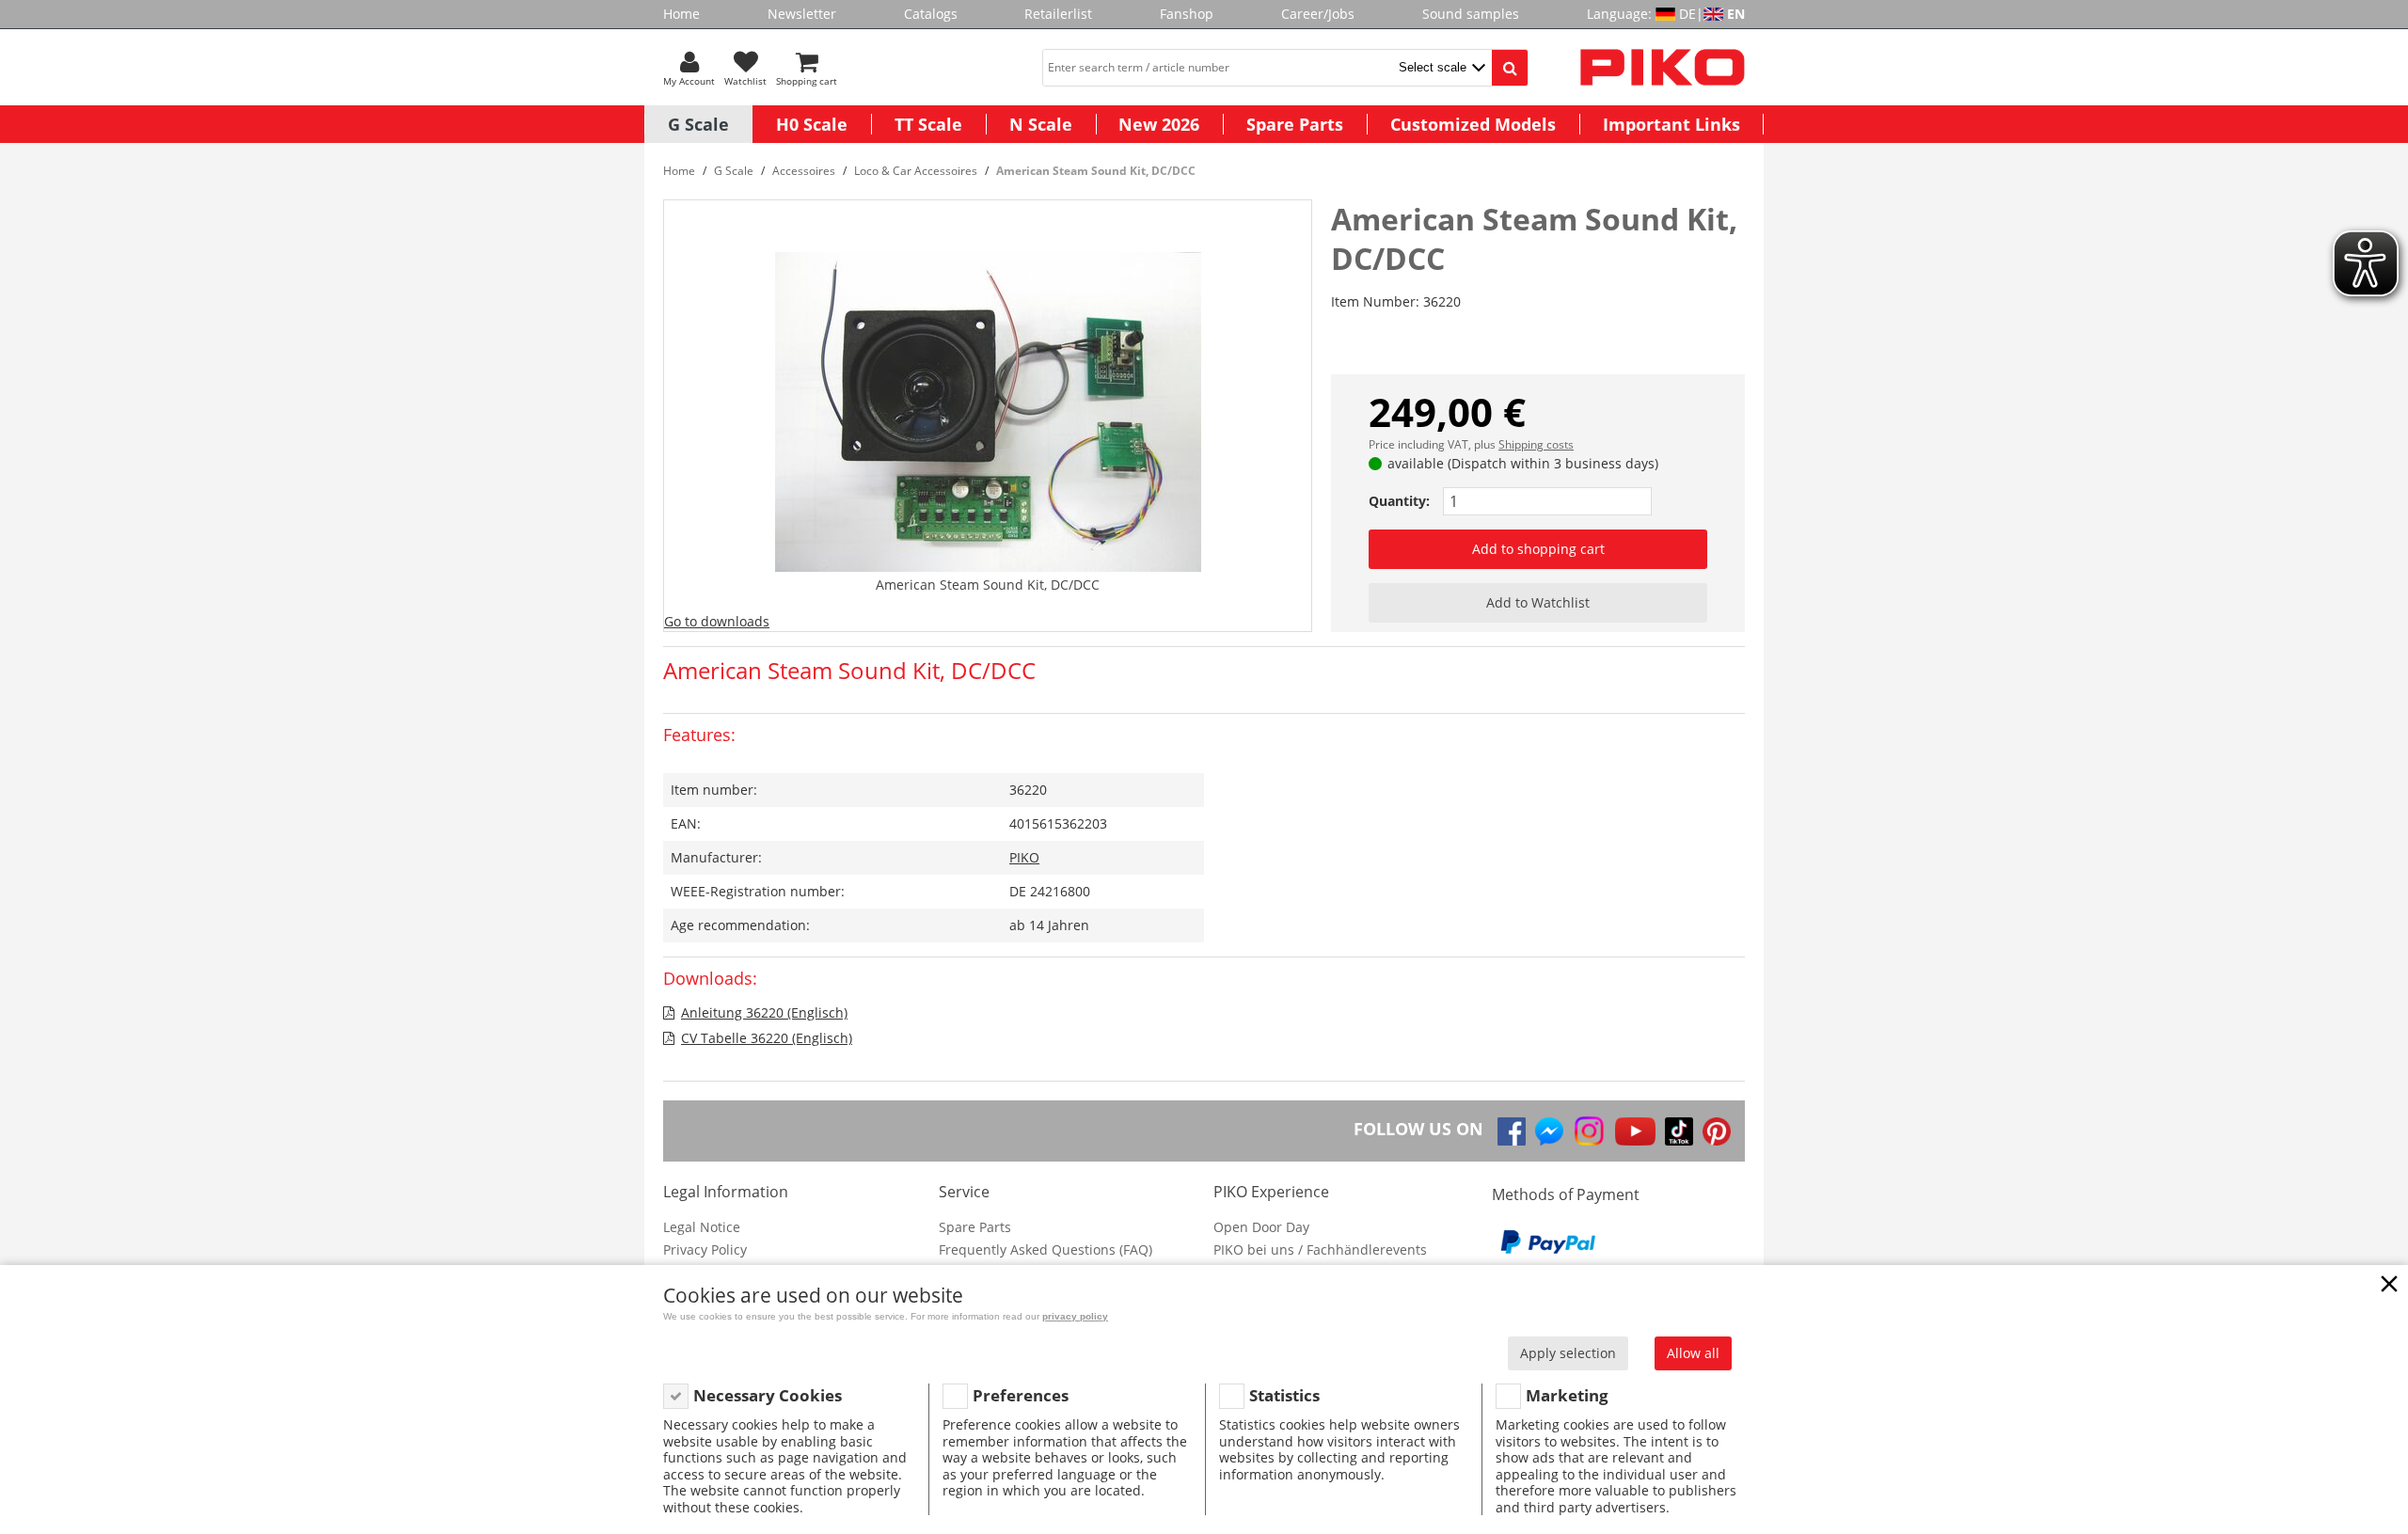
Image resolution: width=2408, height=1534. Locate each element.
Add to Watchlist (1538, 602)
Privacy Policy (705, 1249)
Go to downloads (717, 621)
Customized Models (1473, 124)
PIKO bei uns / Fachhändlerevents (1320, 1249)
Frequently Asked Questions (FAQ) (1046, 1249)
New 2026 (1159, 124)
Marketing (1567, 1395)
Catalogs (931, 14)
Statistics (1284, 1395)
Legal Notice (702, 1227)
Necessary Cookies (768, 1395)
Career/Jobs (1318, 14)
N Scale (1041, 124)
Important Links (1671, 124)
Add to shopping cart (1538, 549)
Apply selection (1568, 1353)
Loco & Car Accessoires (916, 171)
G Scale (698, 124)
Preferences (1021, 1395)
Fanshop (1187, 14)
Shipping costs (1536, 444)
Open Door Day (1261, 1227)
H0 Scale (812, 124)
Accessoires (804, 171)
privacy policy (1075, 1316)
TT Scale (928, 124)
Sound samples (1471, 14)
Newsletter (802, 14)
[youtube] (1635, 1131)
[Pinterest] (1717, 1131)
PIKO (1024, 857)
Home (681, 14)
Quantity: (1399, 501)
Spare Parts (1295, 124)
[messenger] (1549, 1131)
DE (1687, 14)
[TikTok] (1679, 1131)
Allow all (1693, 1353)
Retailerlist (1058, 14)
